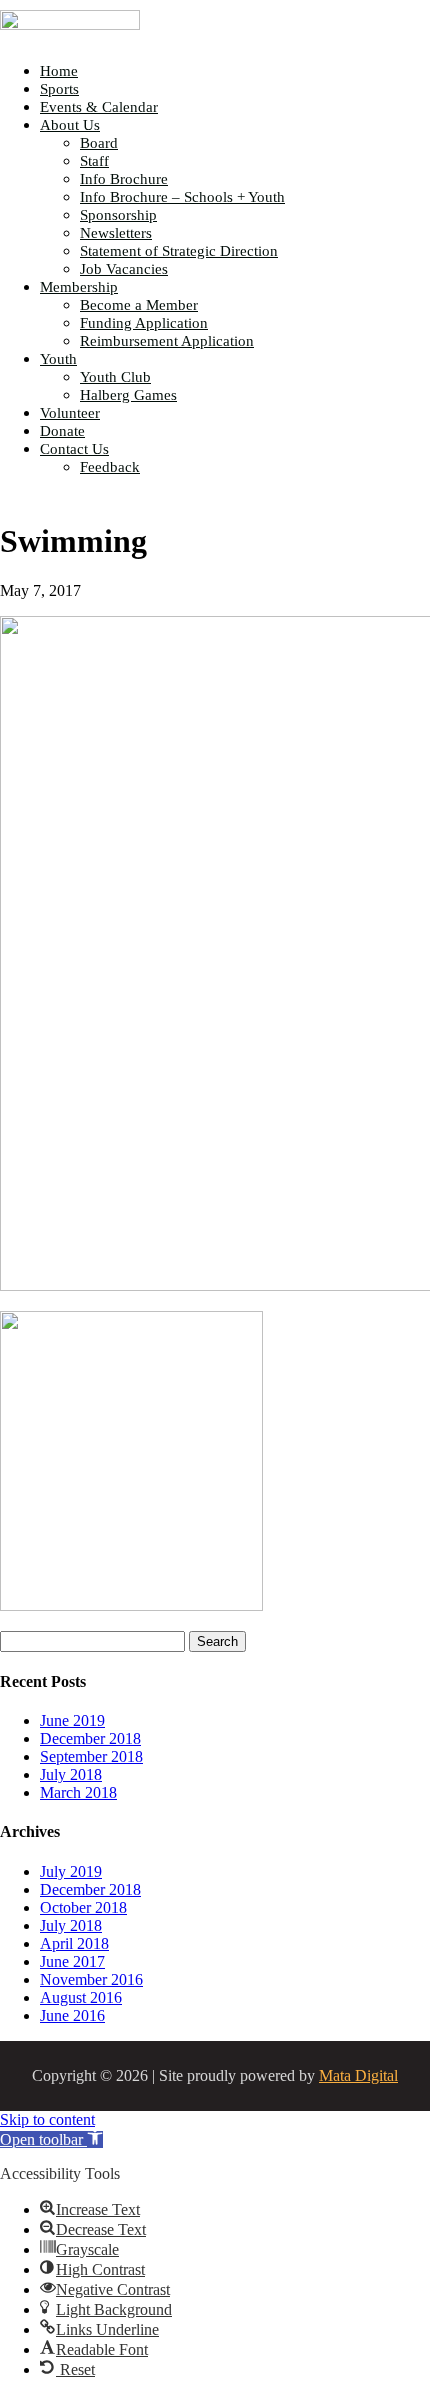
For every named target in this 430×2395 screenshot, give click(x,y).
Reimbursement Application (167, 341)
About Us (70, 125)
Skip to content (47, 2119)
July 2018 (71, 1774)
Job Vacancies (124, 269)
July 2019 (71, 1871)
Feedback (110, 467)
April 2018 (74, 1943)
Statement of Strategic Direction (179, 251)
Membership (79, 287)
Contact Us (74, 449)
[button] (51, 2139)
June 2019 (72, 1720)
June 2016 (72, 2015)
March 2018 (78, 1792)
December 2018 (90, 1738)
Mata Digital (358, 2075)
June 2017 (72, 1961)
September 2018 (91, 1756)
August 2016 (81, 1997)
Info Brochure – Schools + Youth (182, 197)
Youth (58, 359)
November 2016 (91, 1979)
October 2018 (83, 1907)
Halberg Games (128, 395)
